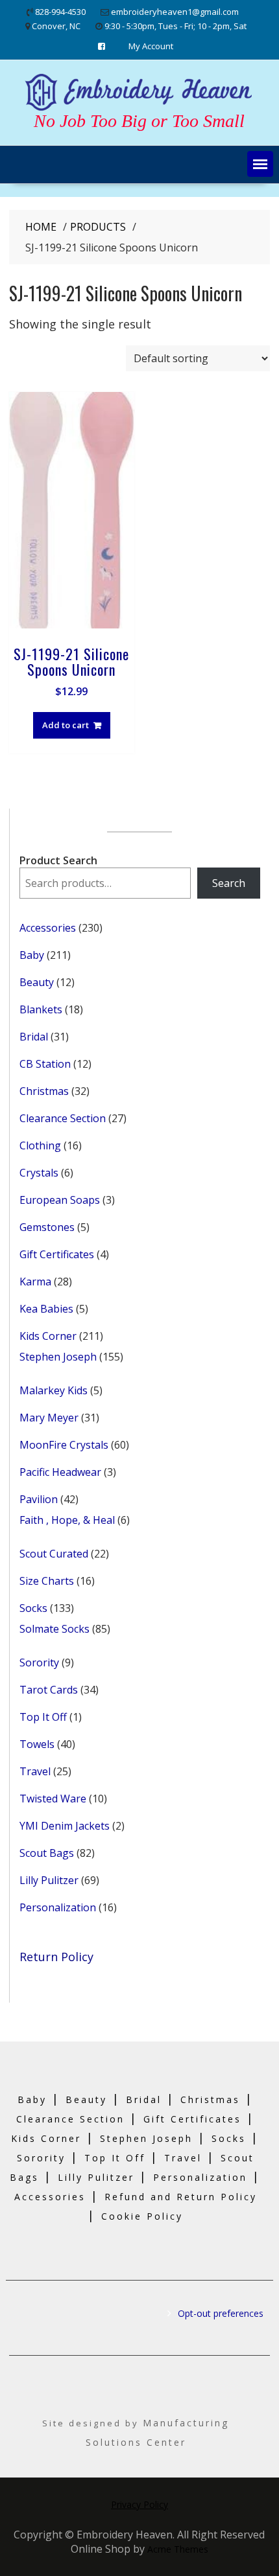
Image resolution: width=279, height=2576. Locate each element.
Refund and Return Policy (181, 2197)
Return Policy (56, 1957)
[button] (260, 164)
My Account (151, 46)
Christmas (210, 2099)
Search (229, 883)
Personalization (200, 2177)
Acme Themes (178, 2549)
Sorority (41, 2158)
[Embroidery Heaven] (140, 109)
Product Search (58, 860)
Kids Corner (46, 2138)
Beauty (86, 2099)
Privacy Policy (139, 2504)
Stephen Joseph (146, 2138)
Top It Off (115, 2158)
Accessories (50, 2197)
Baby (32, 2099)
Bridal (144, 2099)
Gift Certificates (192, 2119)
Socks (229, 2138)
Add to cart (66, 725)
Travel (183, 2158)
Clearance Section (70, 2119)
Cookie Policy (142, 2216)
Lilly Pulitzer (96, 2177)
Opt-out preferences (221, 2313)
